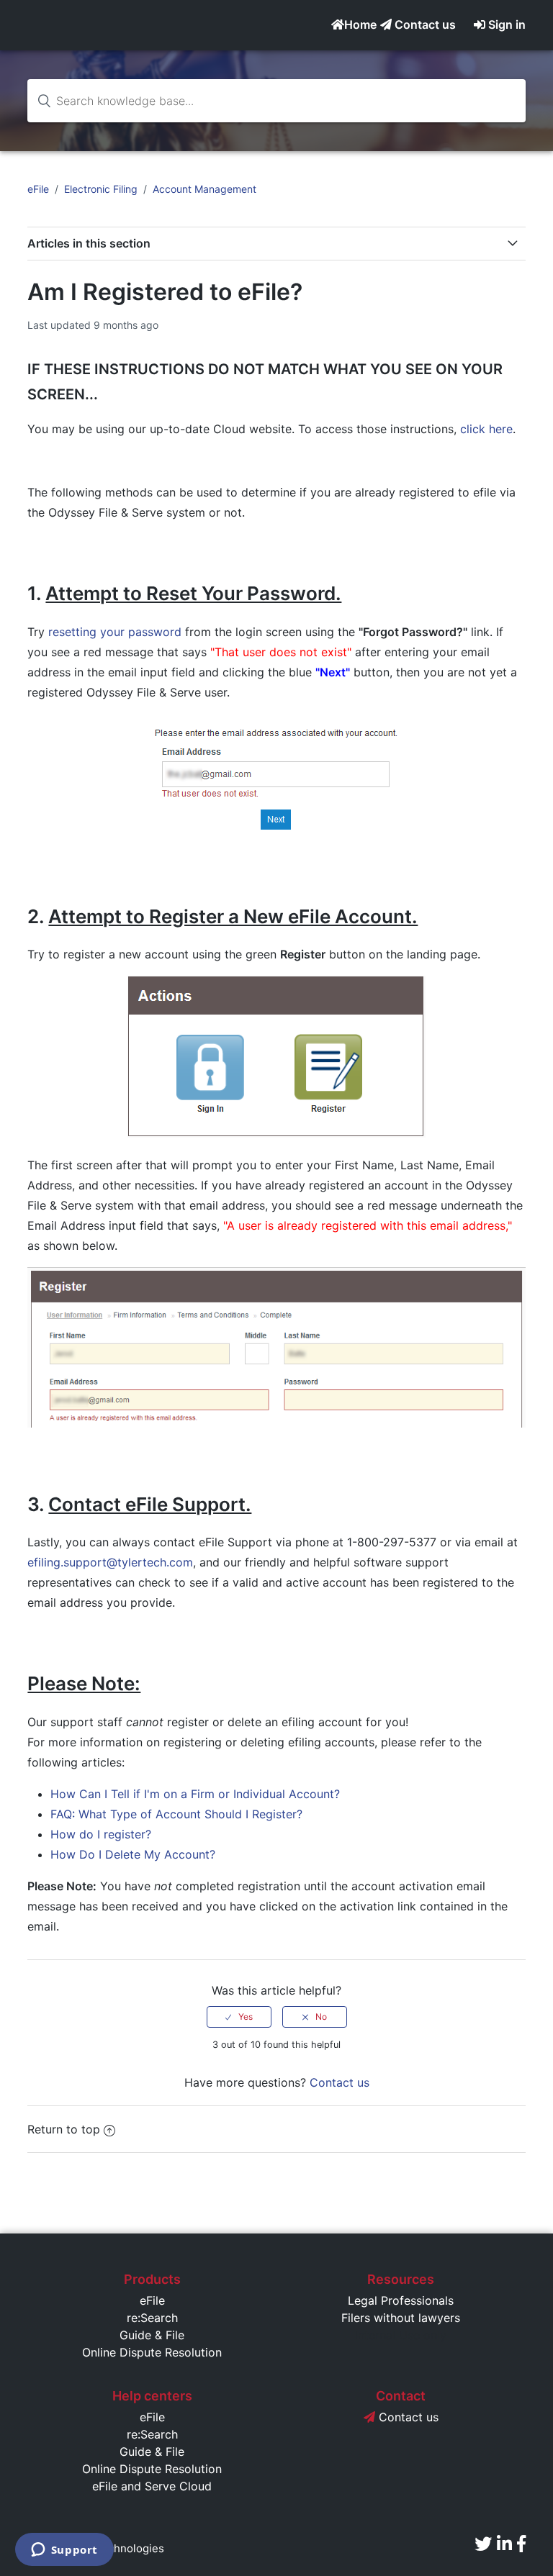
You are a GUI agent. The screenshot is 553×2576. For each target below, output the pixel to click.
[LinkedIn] (504, 2544)
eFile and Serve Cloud (152, 2486)
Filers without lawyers (401, 2318)
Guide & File (152, 2335)
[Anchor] (105, 394)
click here (486, 429)
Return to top (64, 2129)
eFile (38, 189)
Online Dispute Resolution (152, 2352)
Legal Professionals (401, 2300)
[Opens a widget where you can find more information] (64, 2551)
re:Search (152, 2318)
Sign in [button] (507, 24)
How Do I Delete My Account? (133, 1854)
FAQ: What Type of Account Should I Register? (176, 1814)
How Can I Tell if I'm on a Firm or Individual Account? (195, 1794)
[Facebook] (521, 2544)
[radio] (239, 2017)
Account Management (204, 189)
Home (360, 24)
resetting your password (115, 632)
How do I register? (101, 1834)
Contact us (424, 24)
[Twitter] (483, 2544)
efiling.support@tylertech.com (110, 1562)
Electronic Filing (101, 189)
